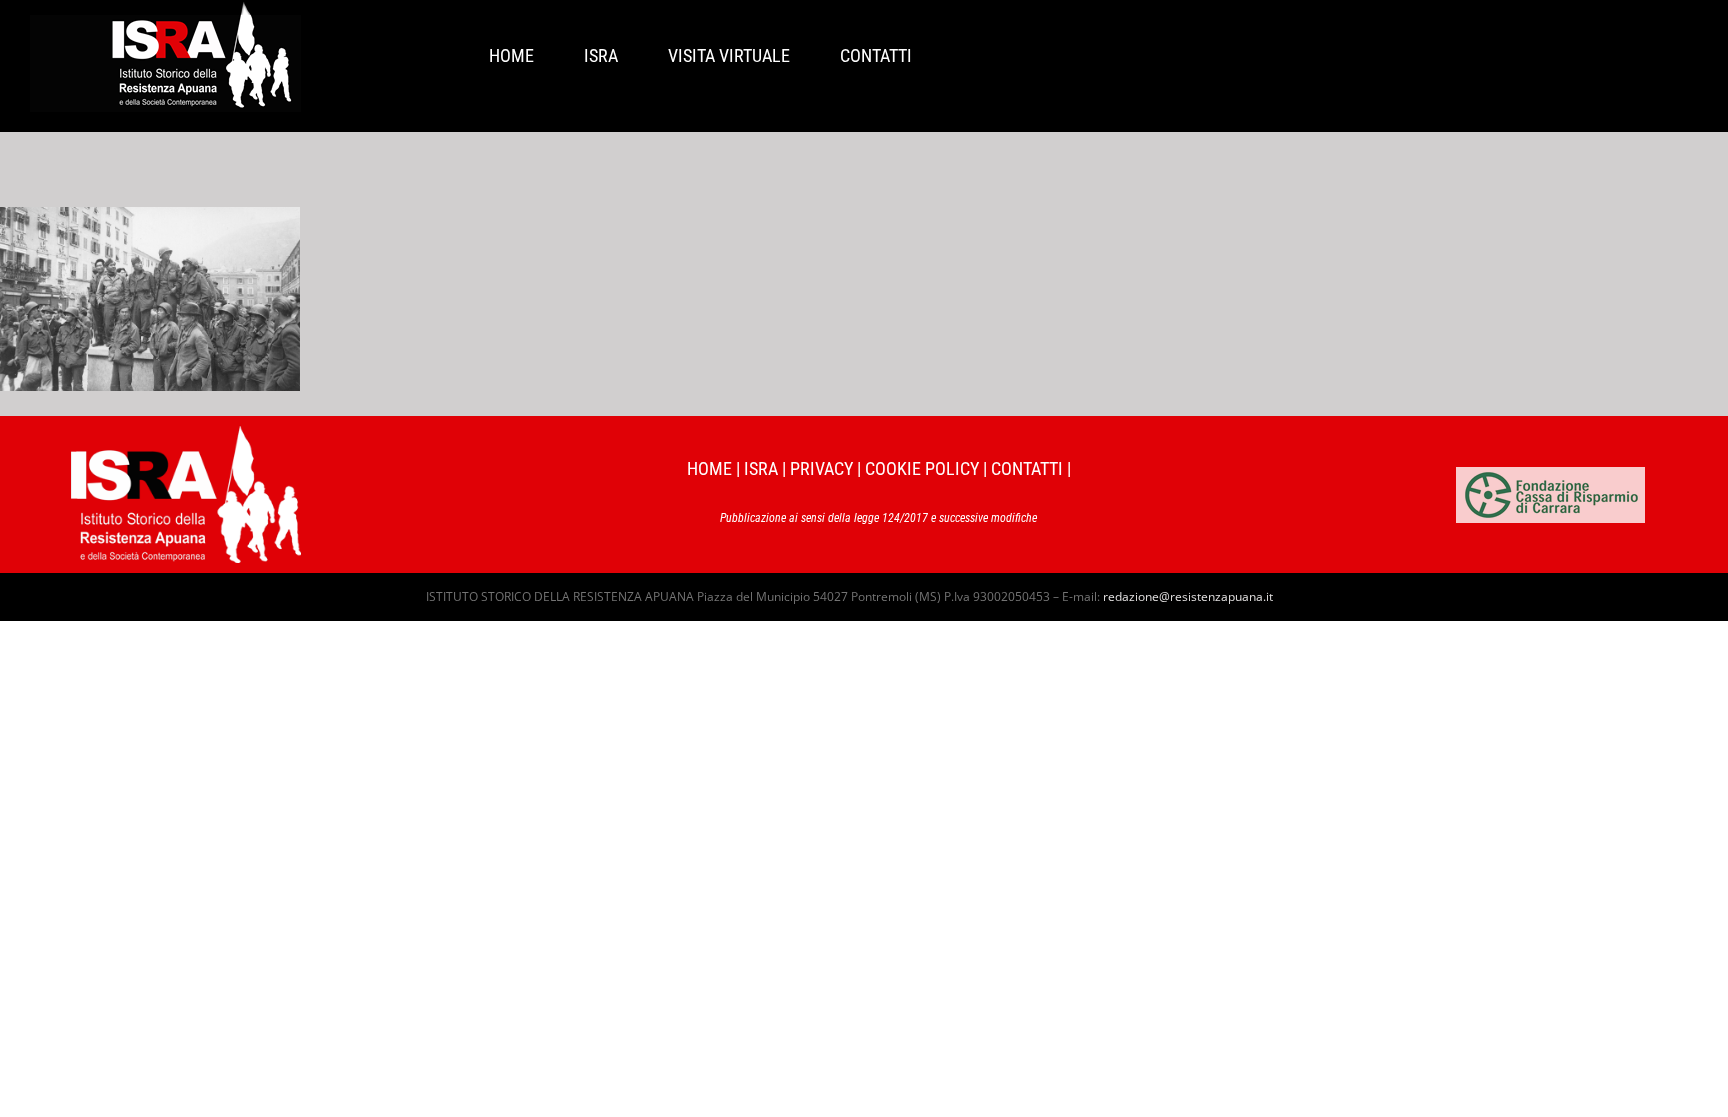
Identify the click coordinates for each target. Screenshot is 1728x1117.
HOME (709, 468)
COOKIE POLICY (922, 468)
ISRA (761, 468)
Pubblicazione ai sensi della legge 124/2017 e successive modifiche (878, 518)
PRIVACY (821, 468)
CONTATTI (1027, 468)
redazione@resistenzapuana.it (1188, 596)
